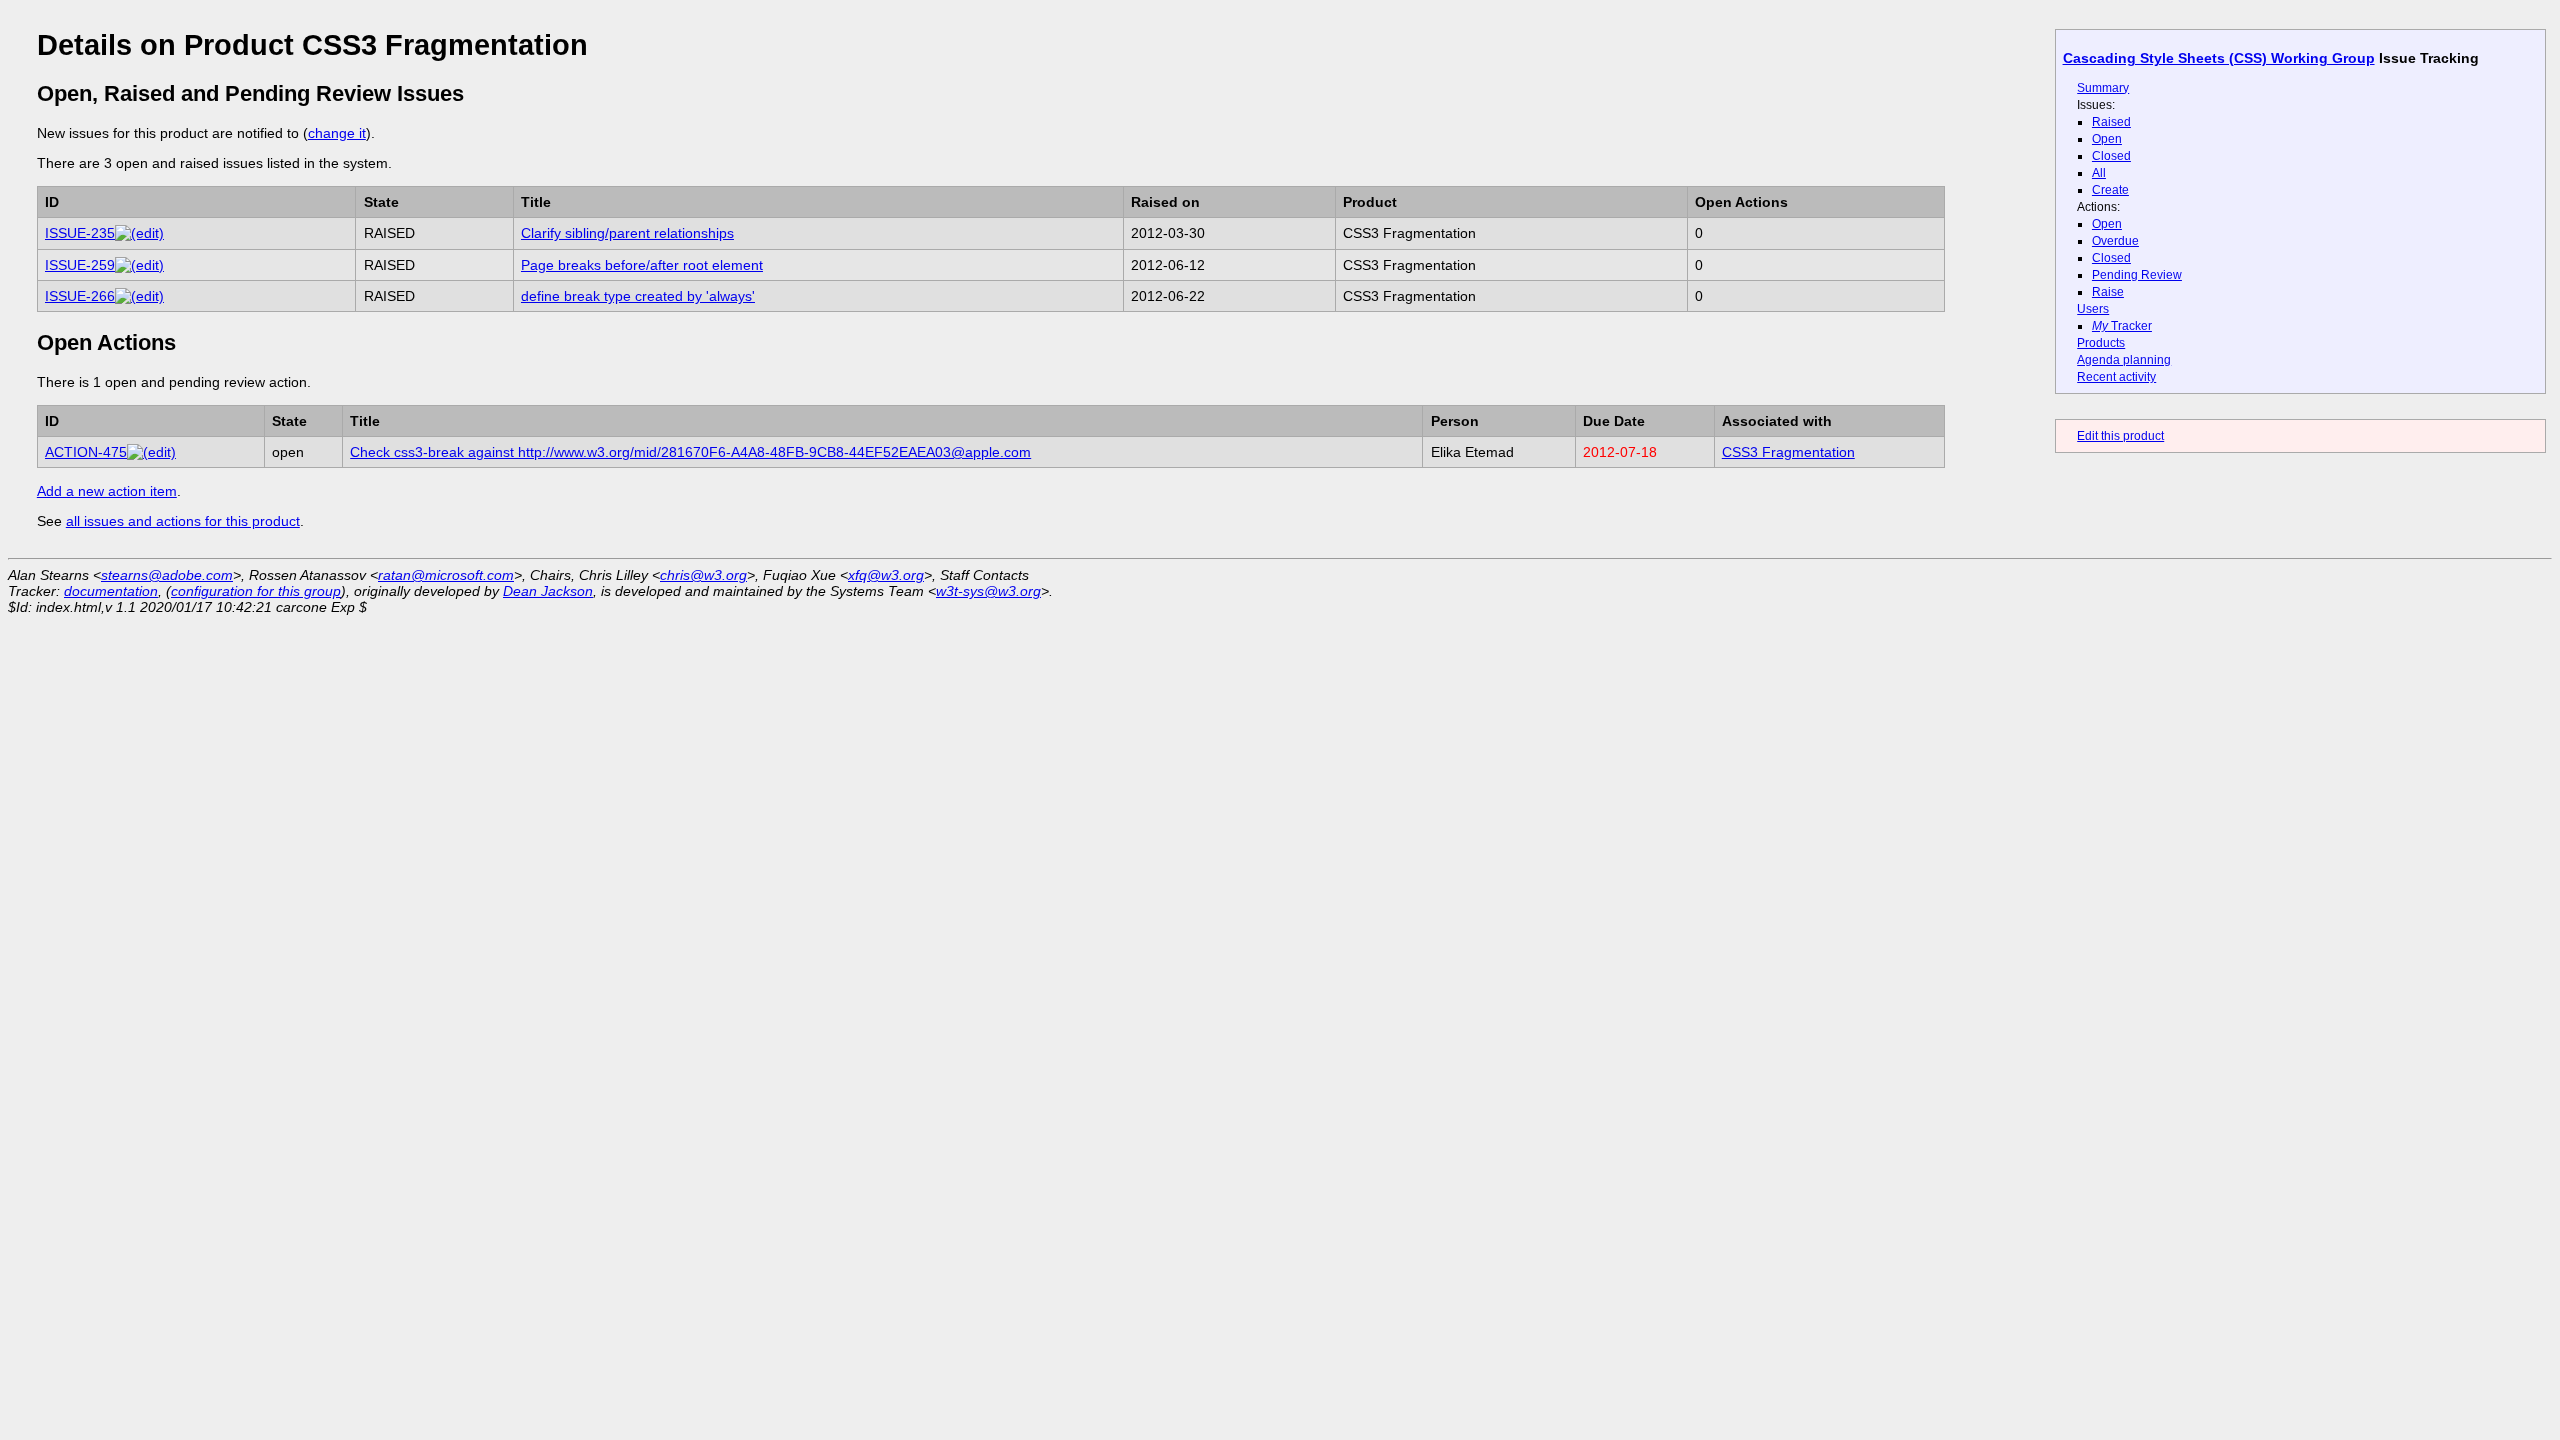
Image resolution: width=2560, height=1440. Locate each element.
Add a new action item (107, 491)
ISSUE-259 (80, 265)
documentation (111, 591)
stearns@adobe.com (167, 575)
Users (2093, 309)
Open (2107, 139)
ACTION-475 (86, 452)
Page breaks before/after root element (642, 265)
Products (2101, 343)
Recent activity (2116, 377)
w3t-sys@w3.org (988, 591)
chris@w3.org (703, 575)
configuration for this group (256, 591)
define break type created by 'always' (638, 296)
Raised (2111, 122)
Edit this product (2120, 436)
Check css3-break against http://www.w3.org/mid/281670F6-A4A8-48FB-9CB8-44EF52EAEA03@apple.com (690, 452)
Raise (2108, 292)
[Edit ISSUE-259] (139, 265)
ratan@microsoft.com (446, 575)
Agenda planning (2124, 360)
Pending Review (2137, 275)
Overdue (2115, 241)
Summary (2103, 88)
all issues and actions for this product (183, 521)
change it (337, 133)
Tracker (2122, 326)
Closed (2111, 156)
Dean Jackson (548, 591)
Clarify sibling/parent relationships (627, 233)
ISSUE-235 (80, 233)
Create (2110, 190)
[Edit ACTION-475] (151, 452)
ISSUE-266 (80, 296)
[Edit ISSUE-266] (139, 296)
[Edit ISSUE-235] (139, 233)
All (2099, 173)
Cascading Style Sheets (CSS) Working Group (2219, 58)
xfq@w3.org (886, 575)
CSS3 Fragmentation (1788, 452)
